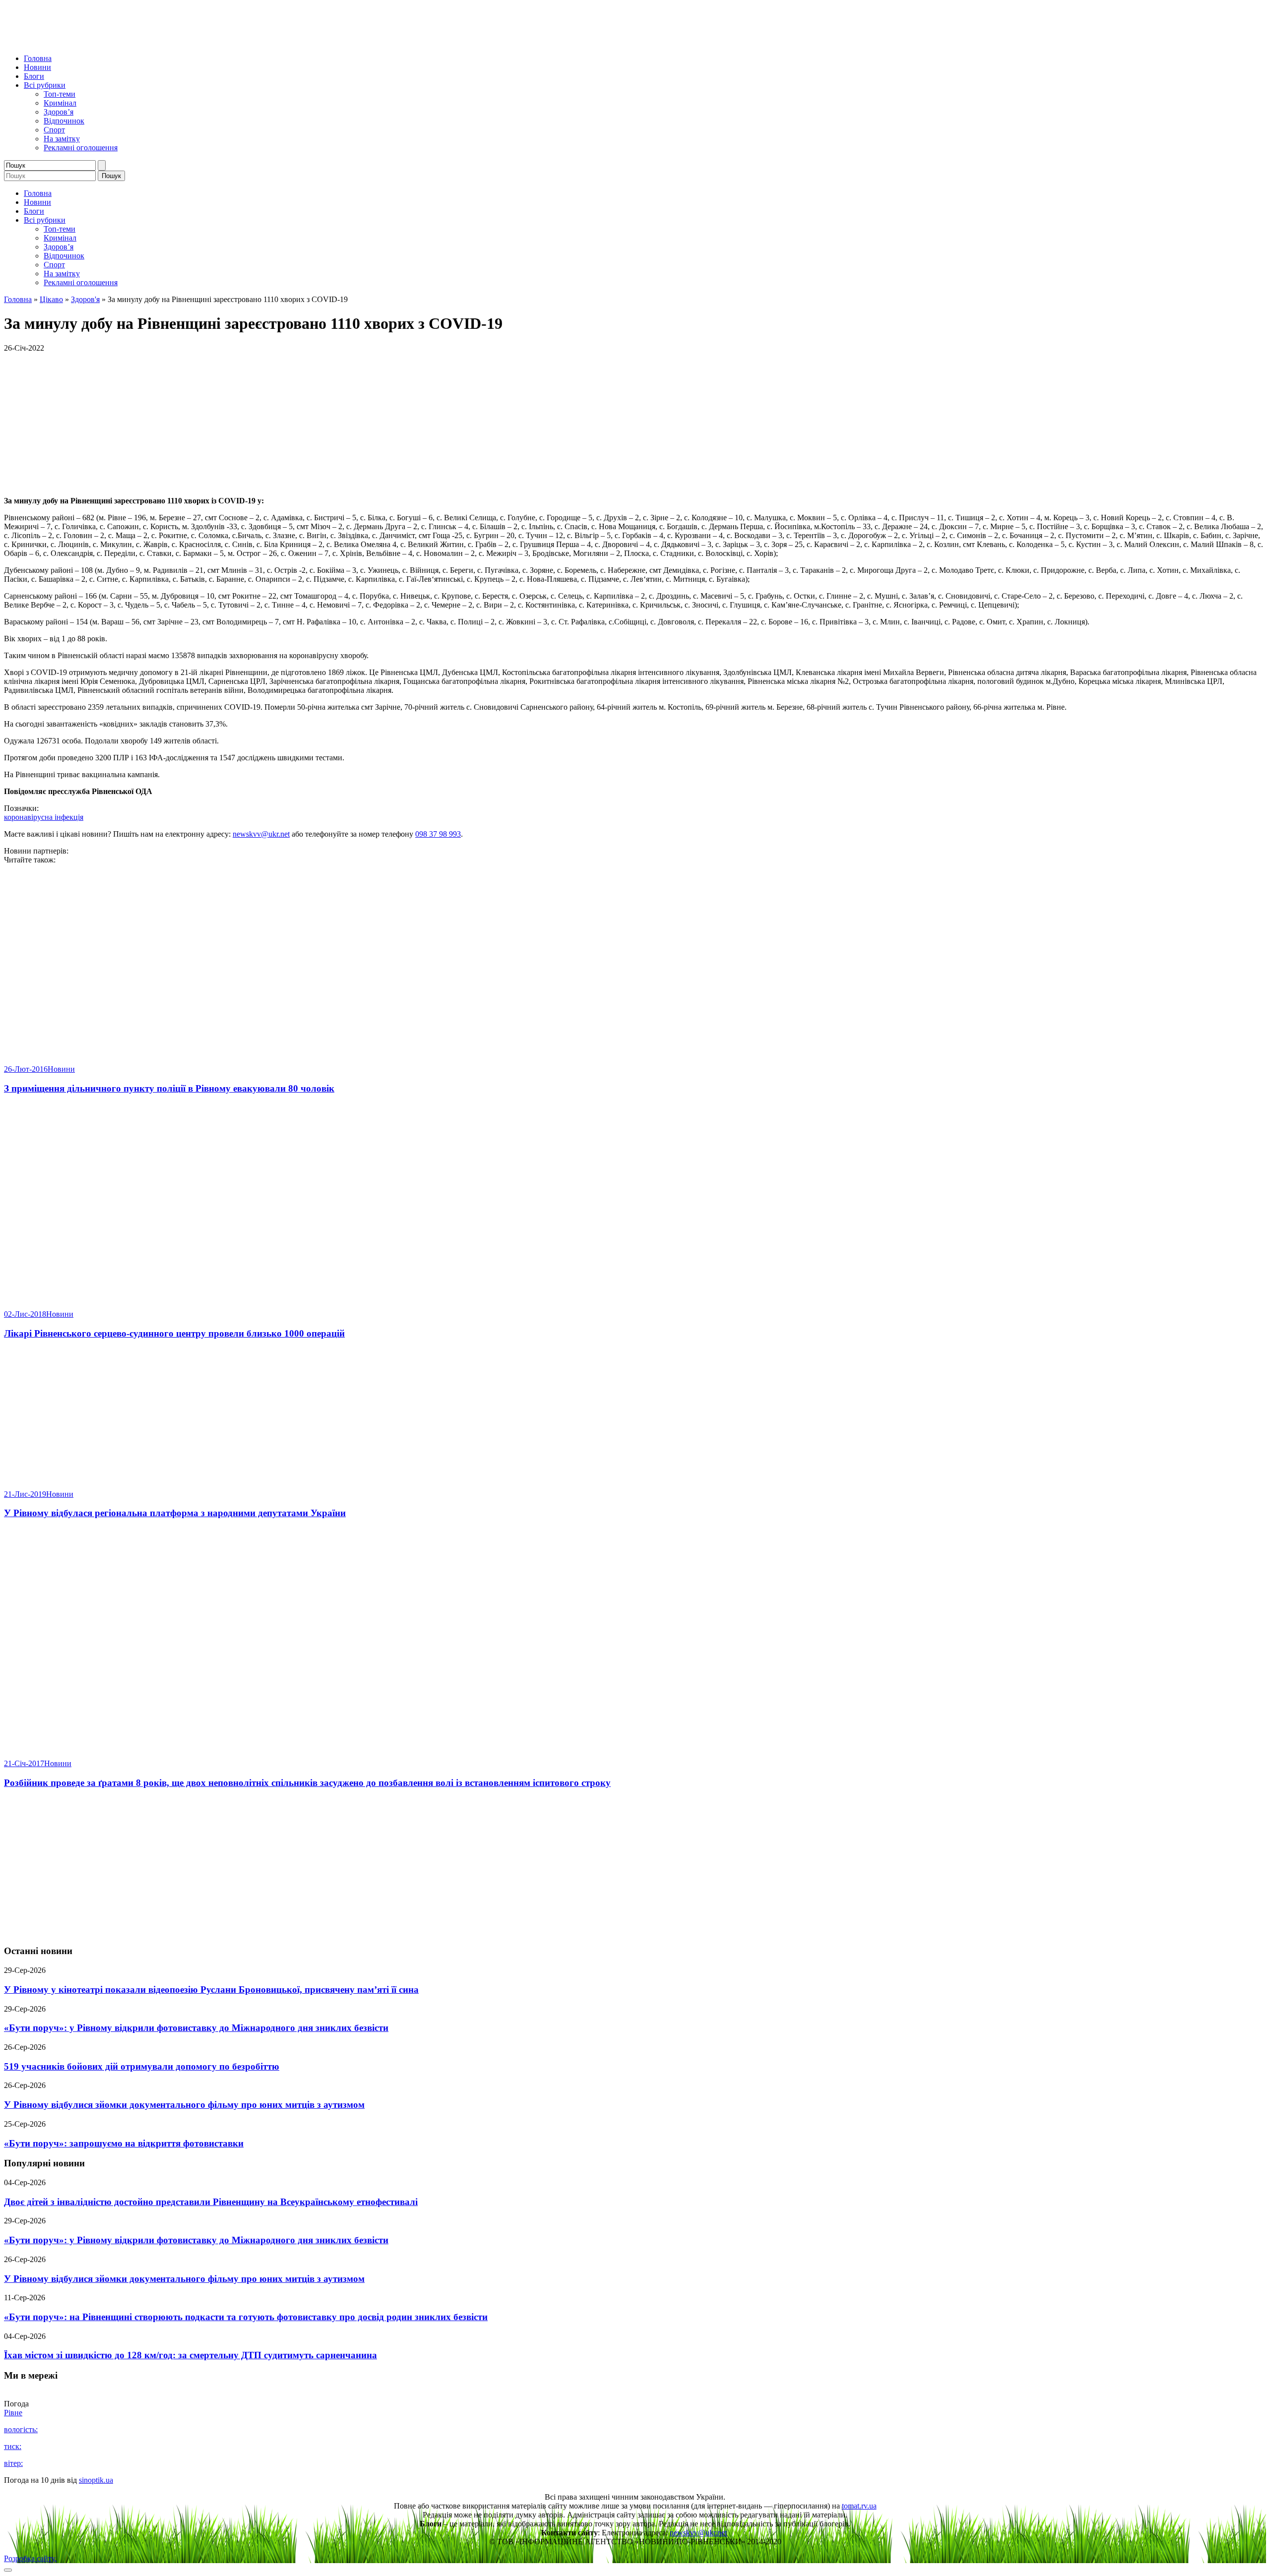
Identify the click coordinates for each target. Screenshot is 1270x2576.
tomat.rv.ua (859, 2506)
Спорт (54, 130)
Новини (37, 67)
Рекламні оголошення (81, 148)
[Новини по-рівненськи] (128, 41)
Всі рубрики (45, 85)
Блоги (34, 76)
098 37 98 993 (438, 834)
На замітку (62, 139)
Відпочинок (64, 121)
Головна (38, 58)
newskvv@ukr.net (261, 834)
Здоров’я (59, 112)
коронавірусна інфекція (44, 817)
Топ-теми (60, 94)
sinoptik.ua (96, 2480)
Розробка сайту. (30, 2558)
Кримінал (60, 103)
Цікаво (51, 299)
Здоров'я (85, 299)
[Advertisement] (635, 1867)
